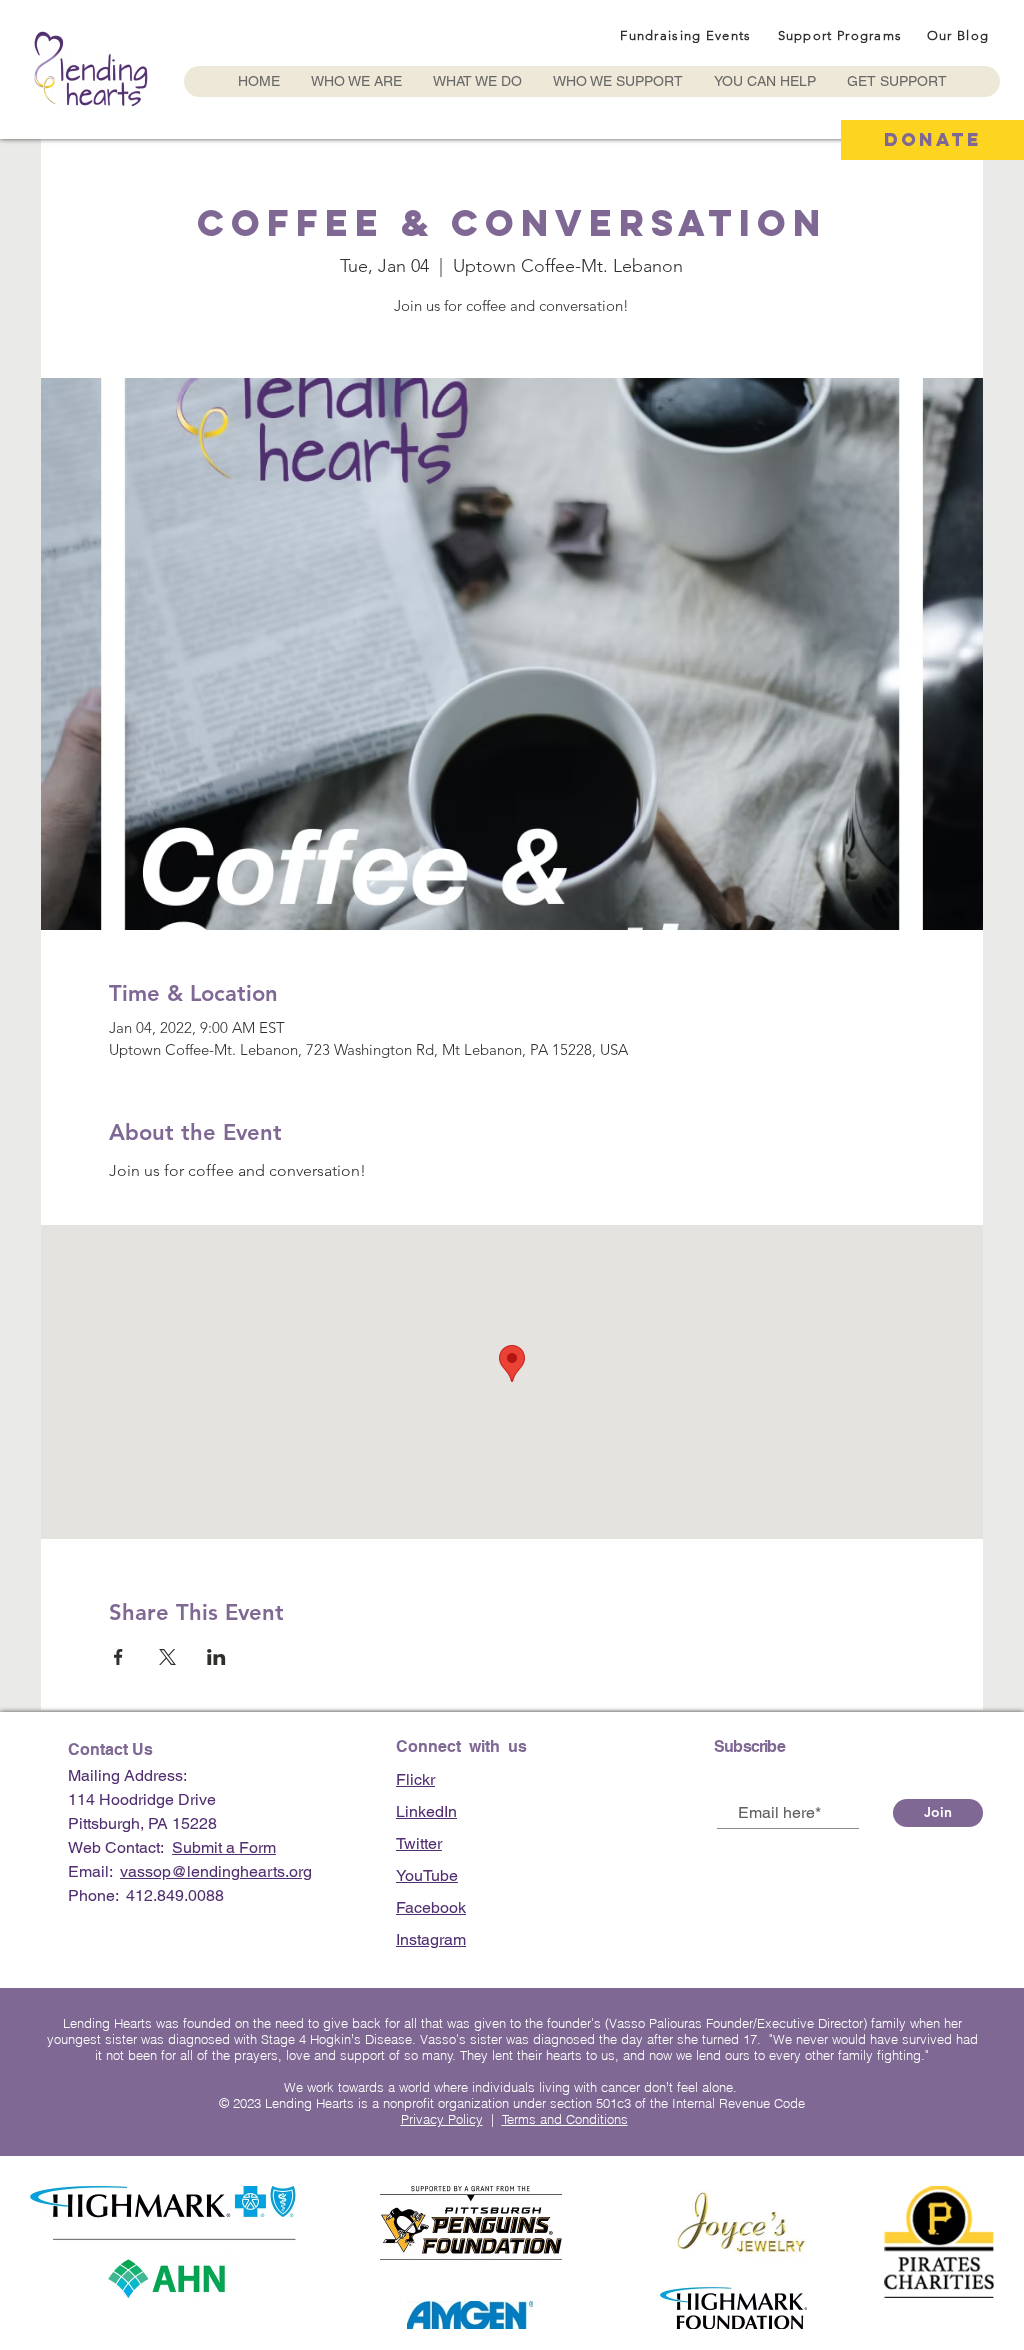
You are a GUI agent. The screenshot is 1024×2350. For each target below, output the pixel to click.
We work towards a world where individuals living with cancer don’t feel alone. (512, 2087)
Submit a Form (224, 1847)
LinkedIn (426, 1811)
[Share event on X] (167, 1657)
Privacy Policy (442, 2119)
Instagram (431, 1939)
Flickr (415, 1779)
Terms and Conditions (565, 2119)
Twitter (419, 1843)
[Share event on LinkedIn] (216, 1657)
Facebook (431, 1907)
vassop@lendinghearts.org (216, 1871)
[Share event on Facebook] (118, 1657)
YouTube (427, 1875)
